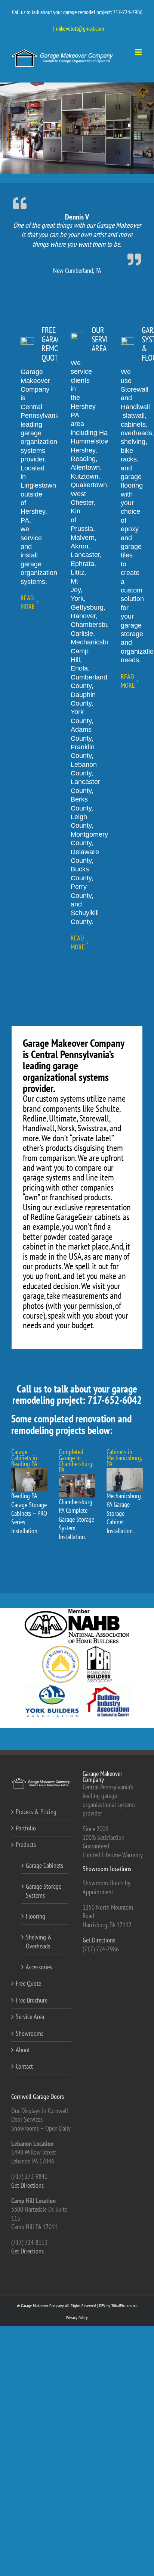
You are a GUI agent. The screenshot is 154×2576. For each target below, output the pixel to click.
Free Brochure (32, 2000)
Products (26, 1844)
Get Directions (99, 1940)
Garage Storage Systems (44, 1891)
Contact (24, 2066)
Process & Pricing (36, 1812)
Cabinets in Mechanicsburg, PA (124, 1458)
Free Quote (28, 1983)
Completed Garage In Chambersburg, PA (76, 1461)
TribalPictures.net (124, 2306)
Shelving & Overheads (39, 1941)
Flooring (36, 1916)
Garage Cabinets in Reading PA (24, 1458)
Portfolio (26, 1828)
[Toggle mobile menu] (139, 52)
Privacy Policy (77, 2317)
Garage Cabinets (44, 1865)
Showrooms (30, 2033)
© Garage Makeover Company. (41, 2306)
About (23, 2050)
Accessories (39, 1967)
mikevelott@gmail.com (80, 28)
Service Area (30, 2017)
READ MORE (28, 602)
